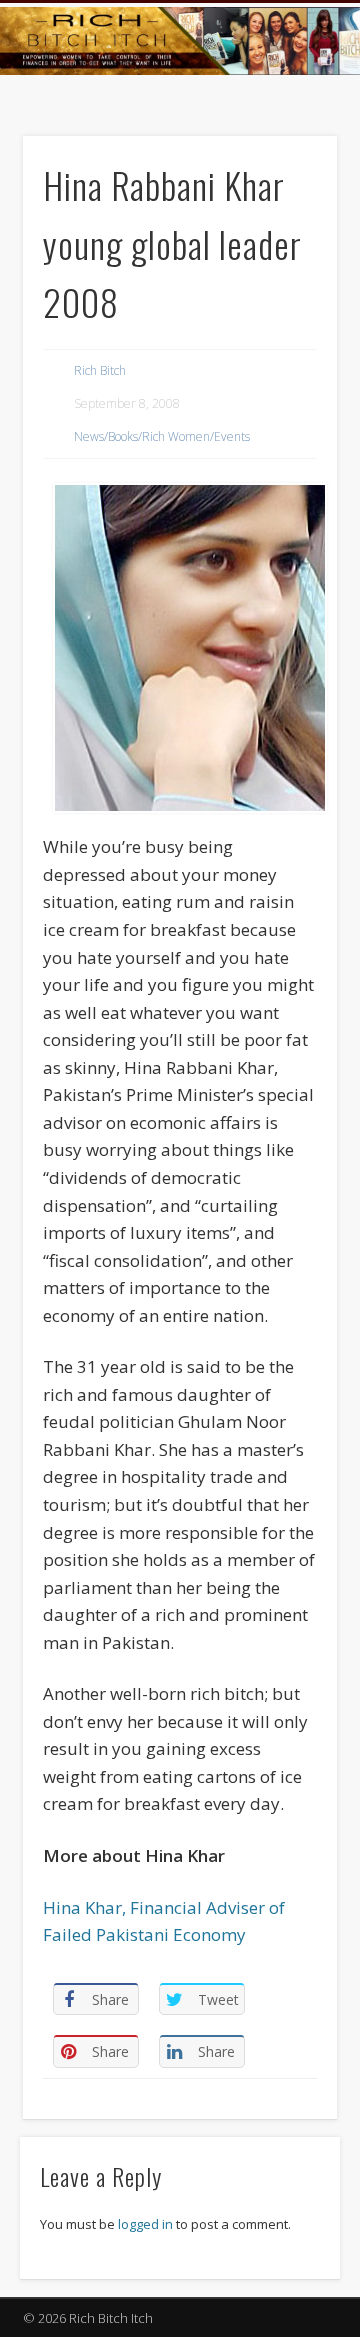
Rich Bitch (100, 370)
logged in (145, 2224)
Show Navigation (290, 179)
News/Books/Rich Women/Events (162, 436)
